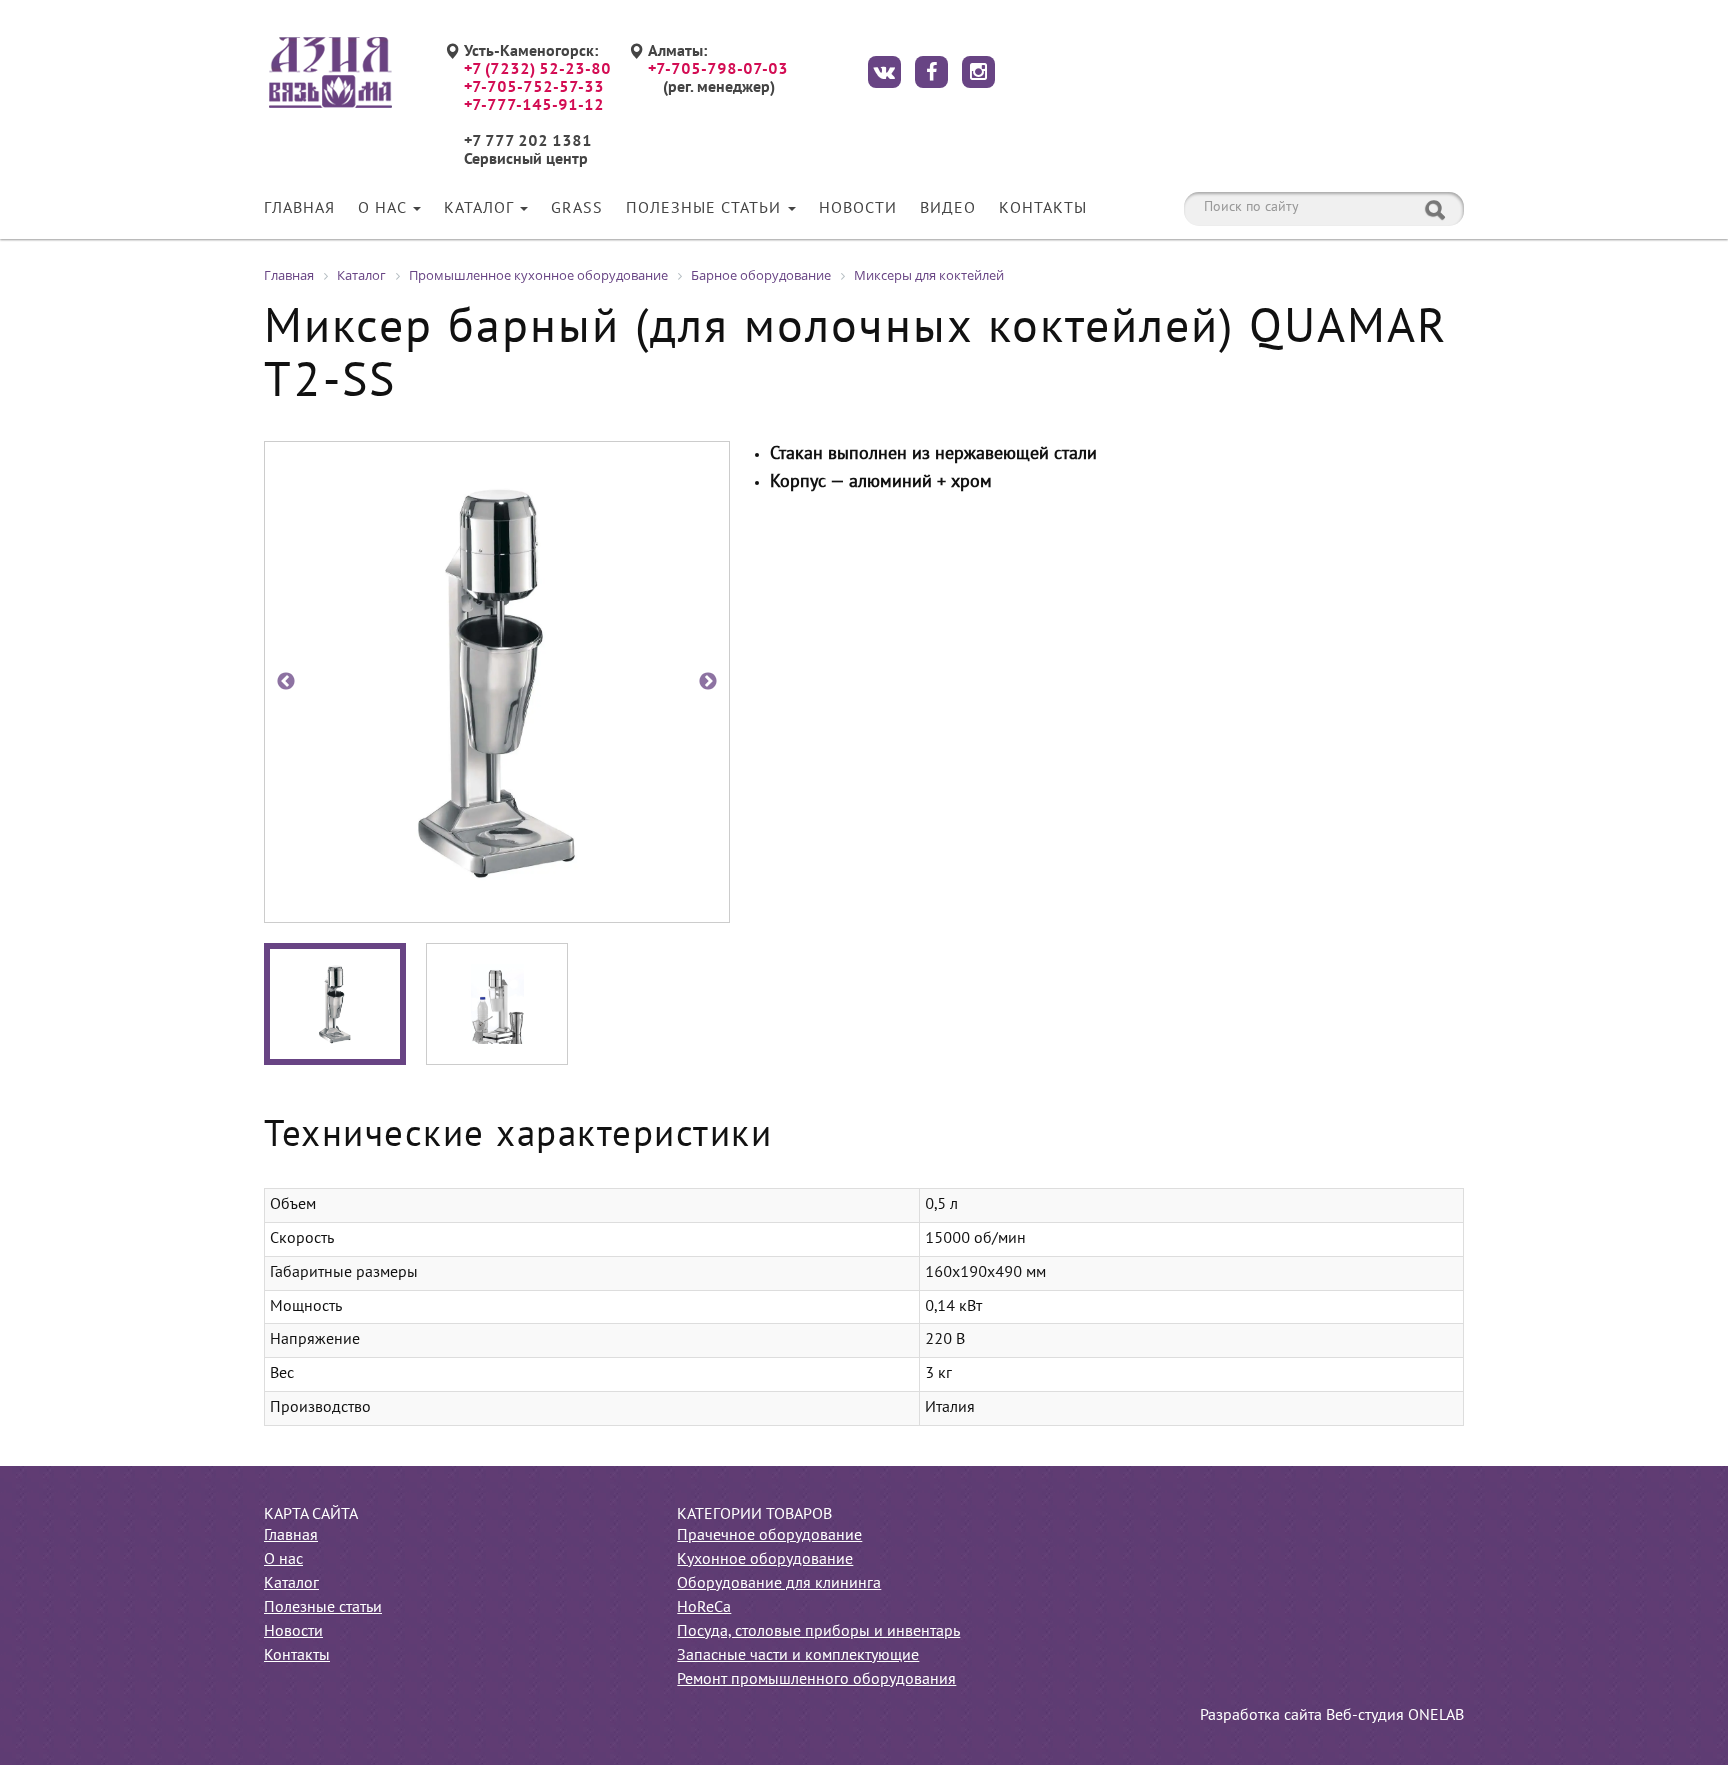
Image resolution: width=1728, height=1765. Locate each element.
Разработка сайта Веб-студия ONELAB (1332, 1716)
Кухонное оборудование (765, 1560)
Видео (948, 209)
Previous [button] (286, 682)
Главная (299, 209)
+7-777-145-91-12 (534, 106)
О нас (384, 209)
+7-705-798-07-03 (718, 70)
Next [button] (708, 682)
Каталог (481, 209)
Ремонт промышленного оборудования (816, 1680)
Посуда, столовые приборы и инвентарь (818, 1632)
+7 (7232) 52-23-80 (537, 70)
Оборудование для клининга (779, 1584)
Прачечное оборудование (769, 1536)
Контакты (1043, 209)
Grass (577, 209)
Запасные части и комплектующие (798, 1656)
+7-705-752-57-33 (534, 88)
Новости (858, 209)
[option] (497, 682)
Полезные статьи (706, 209)
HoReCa (704, 1608)
